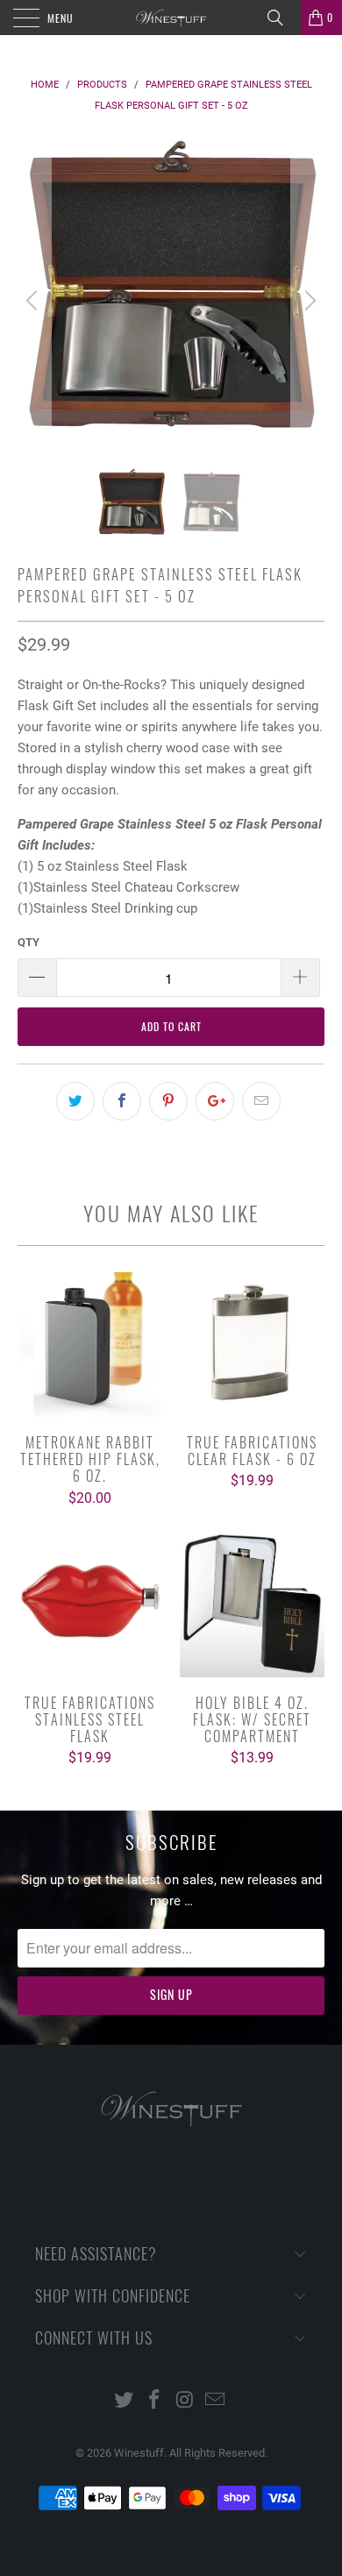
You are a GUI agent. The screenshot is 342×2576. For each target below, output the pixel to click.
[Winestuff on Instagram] (186, 2401)
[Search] (281, 18)
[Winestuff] (171, 18)
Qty (28, 942)
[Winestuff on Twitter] (125, 2401)
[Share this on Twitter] (75, 1101)
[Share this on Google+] (215, 1101)
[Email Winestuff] (216, 2401)
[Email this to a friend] (261, 1101)
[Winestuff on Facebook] (155, 2401)
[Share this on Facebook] (122, 1101)
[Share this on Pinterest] (168, 1101)
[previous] (34, 301)
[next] (308, 301)
